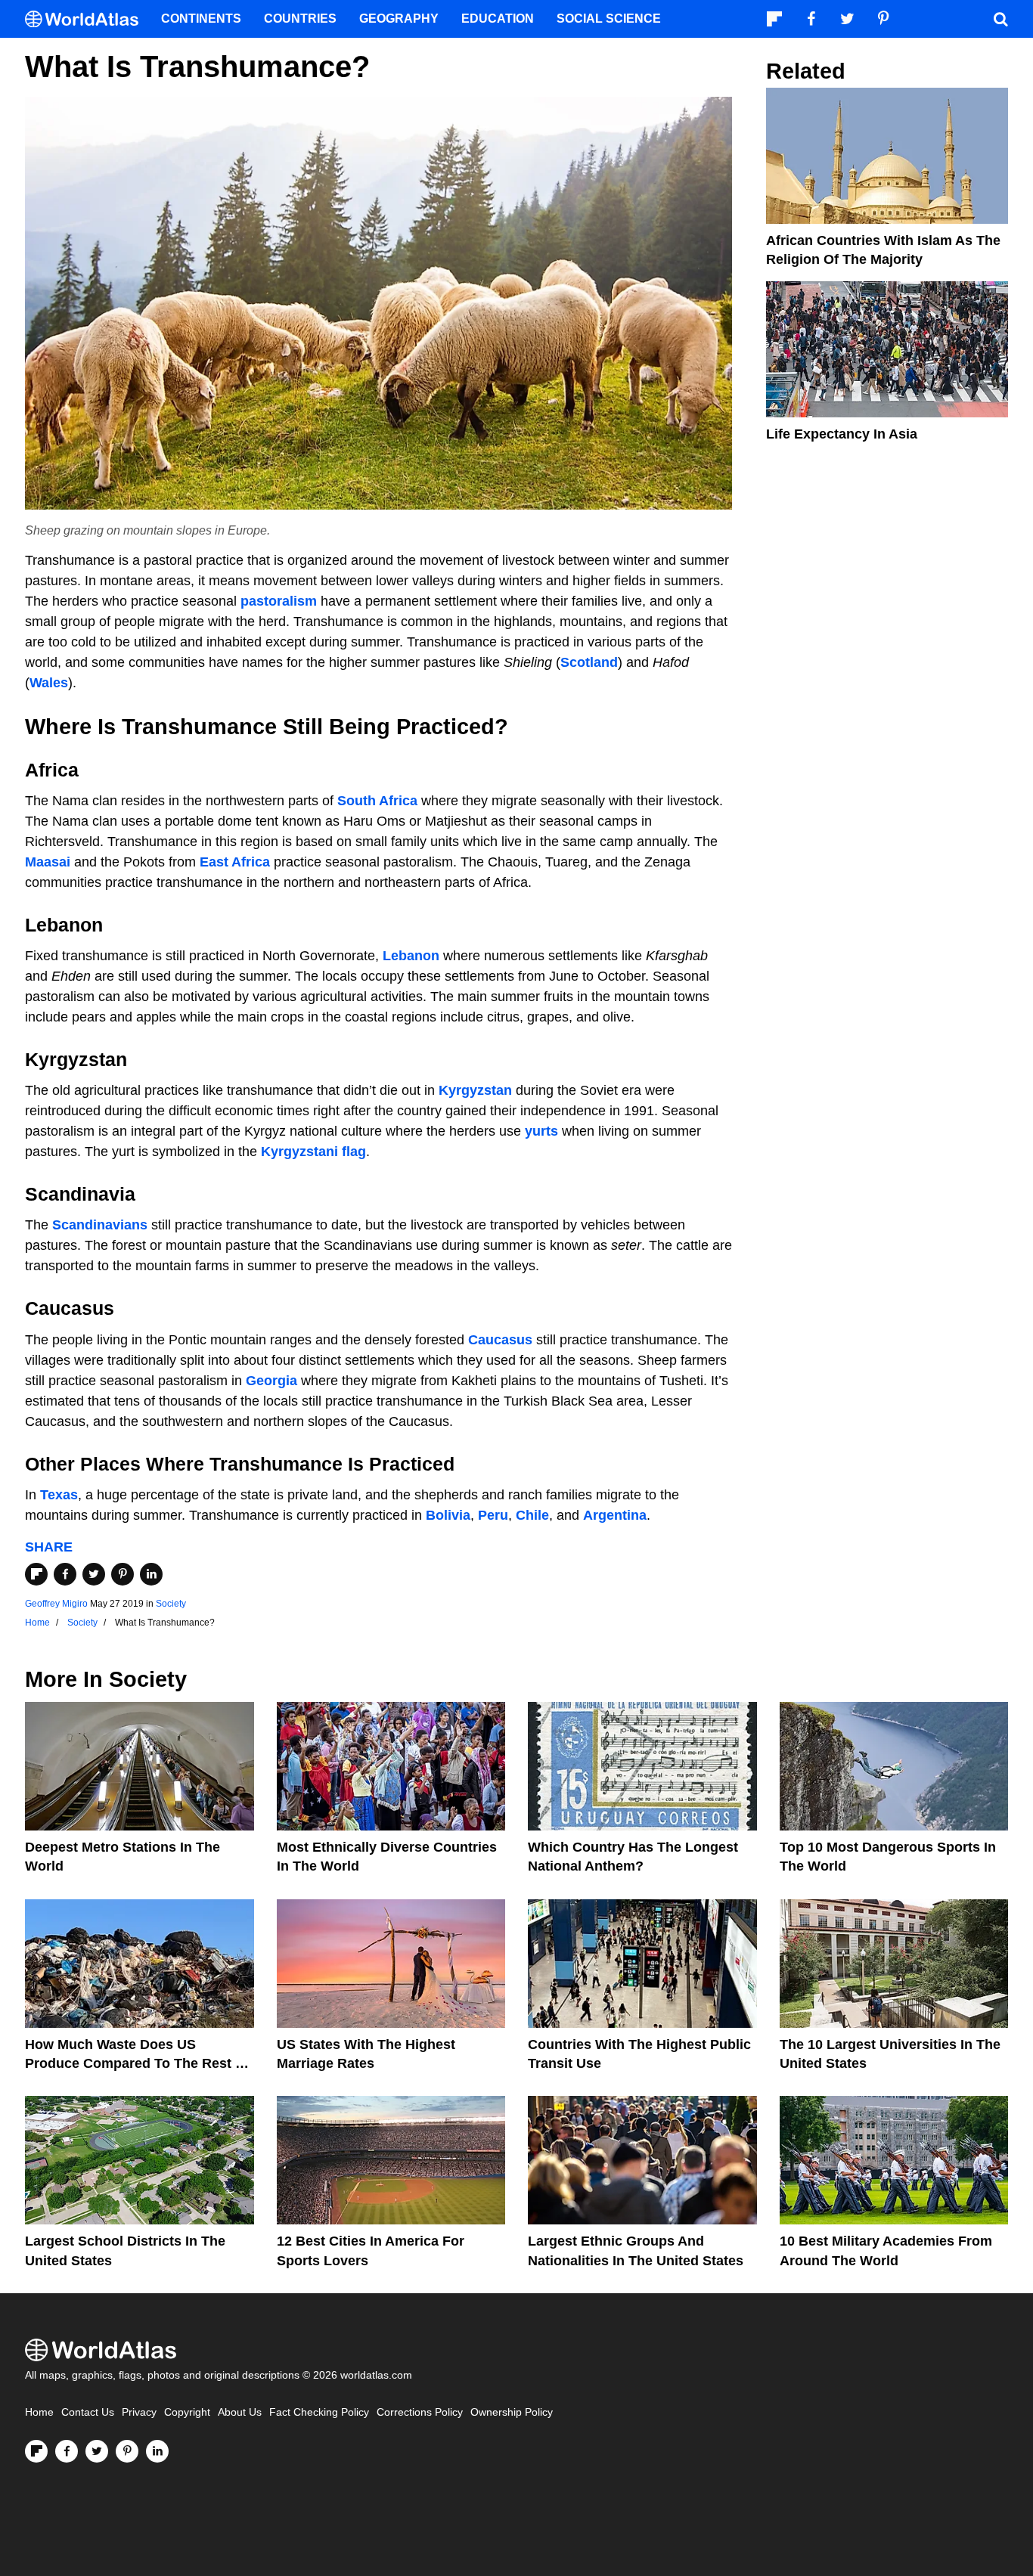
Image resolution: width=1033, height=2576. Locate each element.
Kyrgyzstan (475, 1090)
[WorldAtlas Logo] (87, 19)
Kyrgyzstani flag (313, 1152)
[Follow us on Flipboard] (36, 2451)
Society (171, 1604)
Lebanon (411, 956)
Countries (300, 19)
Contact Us (88, 2412)
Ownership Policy (512, 2412)
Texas (59, 1495)
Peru (493, 1515)
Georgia (271, 1381)
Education (498, 19)
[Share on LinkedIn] (151, 1574)
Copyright (187, 2412)
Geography (399, 19)
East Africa (235, 862)
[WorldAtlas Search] (1000, 19)
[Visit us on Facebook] (67, 2451)
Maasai (48, 862)
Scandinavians (100, 1225)
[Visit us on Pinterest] (127, 2451)
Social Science (609, 19)
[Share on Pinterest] (123, 1574)
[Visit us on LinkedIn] (157, 2451)
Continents (201, 19)
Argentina (615, 1515)
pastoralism (279, 601)
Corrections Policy (420, 2412)
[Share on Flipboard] (36, 1574)
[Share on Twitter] (94, 1574)
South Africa (377, 801)
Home (39, 2412)
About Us (240, 2412)
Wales (49, 683)
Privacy (139, 2412)
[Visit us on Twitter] (97, 2451)
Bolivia (448, 1515)
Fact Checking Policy (319, 2412)
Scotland (589, 662)
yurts (541, 1131)
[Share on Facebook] (65, 1574)
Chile (532, 1515)
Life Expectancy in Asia (842, 434)
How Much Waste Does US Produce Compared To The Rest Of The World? (138, 2063)
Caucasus (500, 1340)
